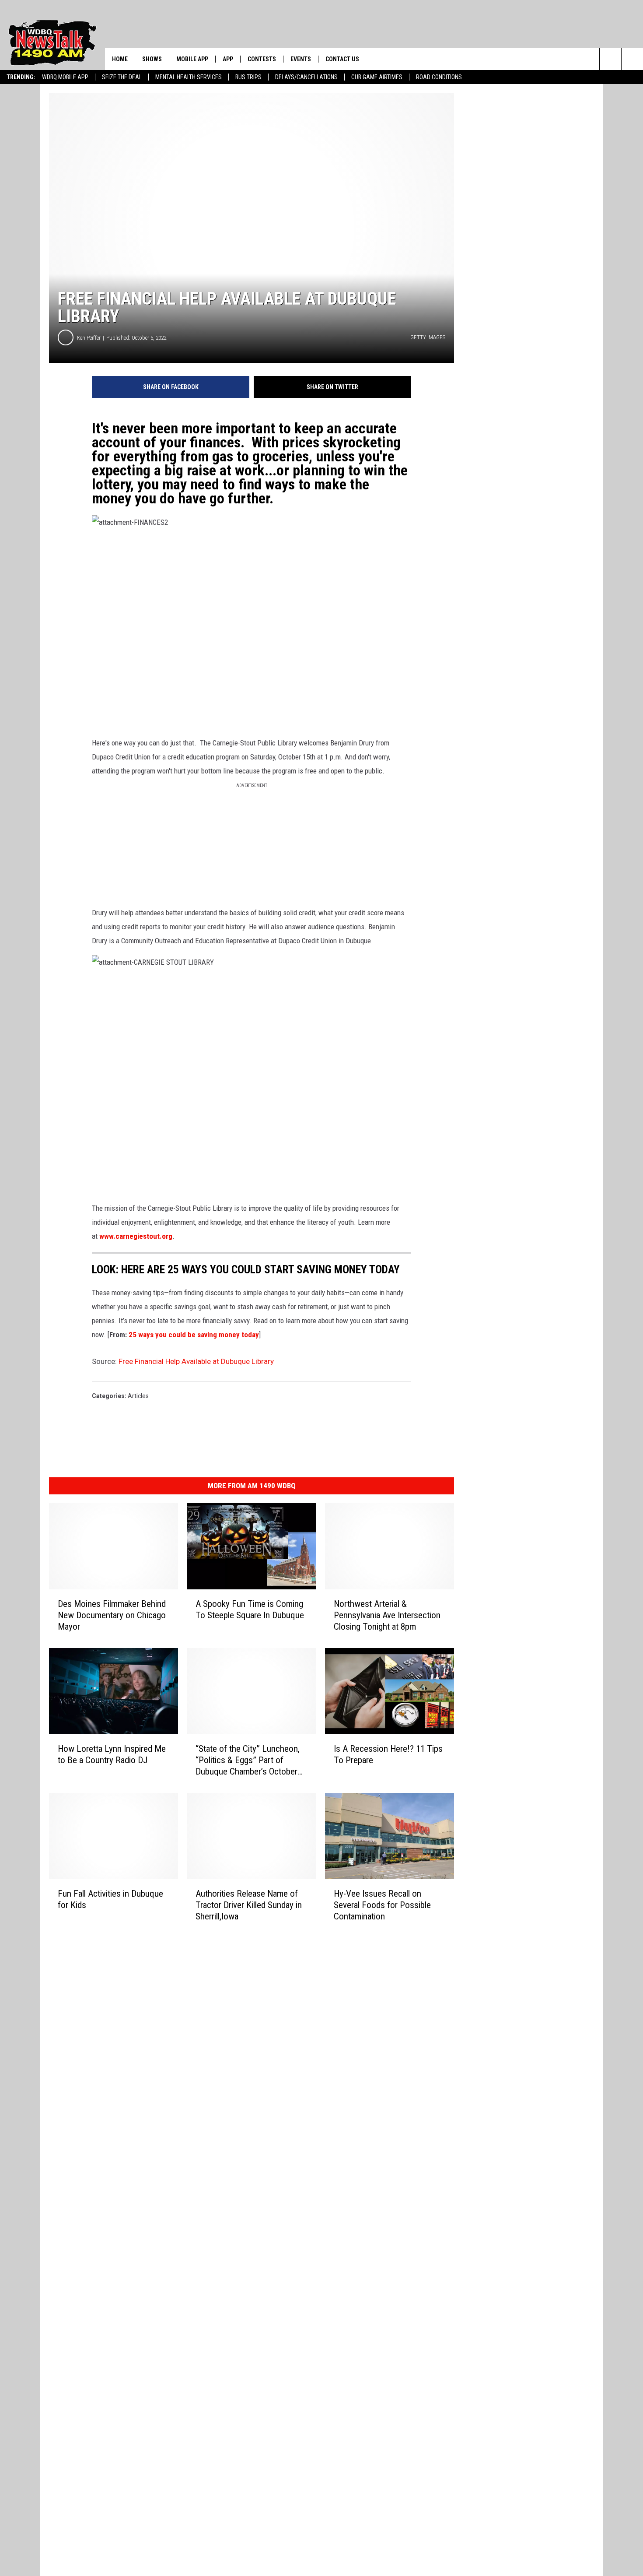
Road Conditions (439, 77)
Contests (262, 59)
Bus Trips (248, 77)
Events (301, 59)
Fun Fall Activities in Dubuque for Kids (110, 1899)
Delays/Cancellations (306, 77)
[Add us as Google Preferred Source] (632, 59)
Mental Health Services (189, 77)
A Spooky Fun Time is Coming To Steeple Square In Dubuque (250, 1610)
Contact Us (342, 59)
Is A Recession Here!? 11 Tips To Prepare (388, 1754)
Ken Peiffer (89, 338)
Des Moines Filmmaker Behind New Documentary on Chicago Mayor (112, 1615)
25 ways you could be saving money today (194, 1335)
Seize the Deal (122, 77)
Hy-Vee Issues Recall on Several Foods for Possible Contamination (382, 1905)
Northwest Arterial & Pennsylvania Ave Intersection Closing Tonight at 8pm (387, 1615)
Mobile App (192, 59)
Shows (152, 59)
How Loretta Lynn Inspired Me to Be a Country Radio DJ (112, 1754)
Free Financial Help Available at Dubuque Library (196, 1361)
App (228, 59)
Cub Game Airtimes (377, 77)
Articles (138, 1396)
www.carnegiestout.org (136, 1236)
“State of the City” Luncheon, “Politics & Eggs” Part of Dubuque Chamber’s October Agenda (248, 1760)
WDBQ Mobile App (65, 77)
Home (120, 59)
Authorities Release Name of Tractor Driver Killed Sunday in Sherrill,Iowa (249, 1905)
